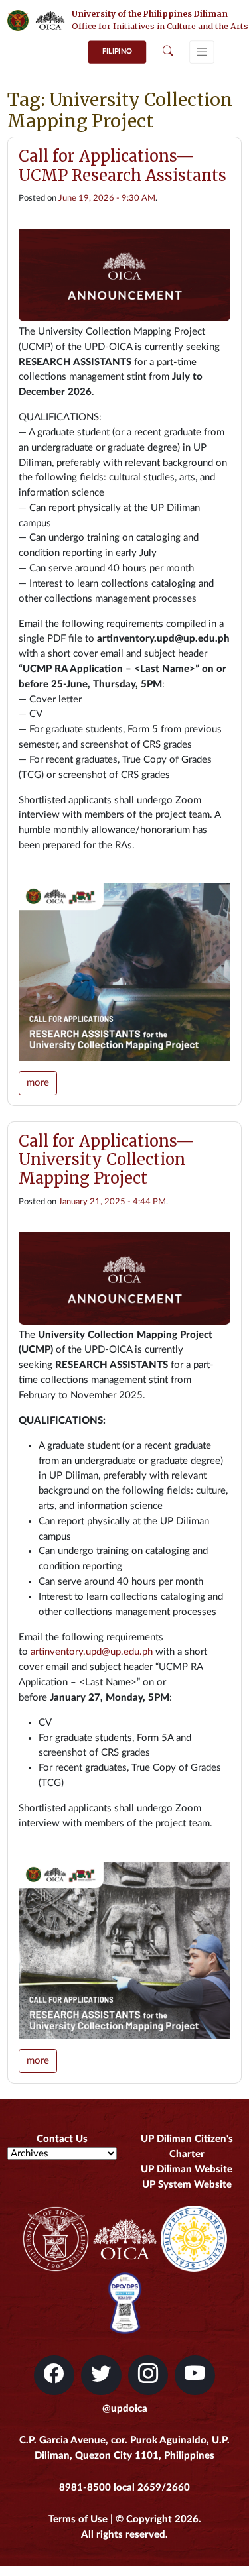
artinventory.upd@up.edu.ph (92, 1652)
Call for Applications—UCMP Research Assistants (123, 165)
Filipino (117, 51)
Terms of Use (78, 2519)
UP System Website (187, 2185)
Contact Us (62, 2139)
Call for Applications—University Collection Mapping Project (106, 1159)
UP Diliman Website (187, 2169)
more (38, 1083)
